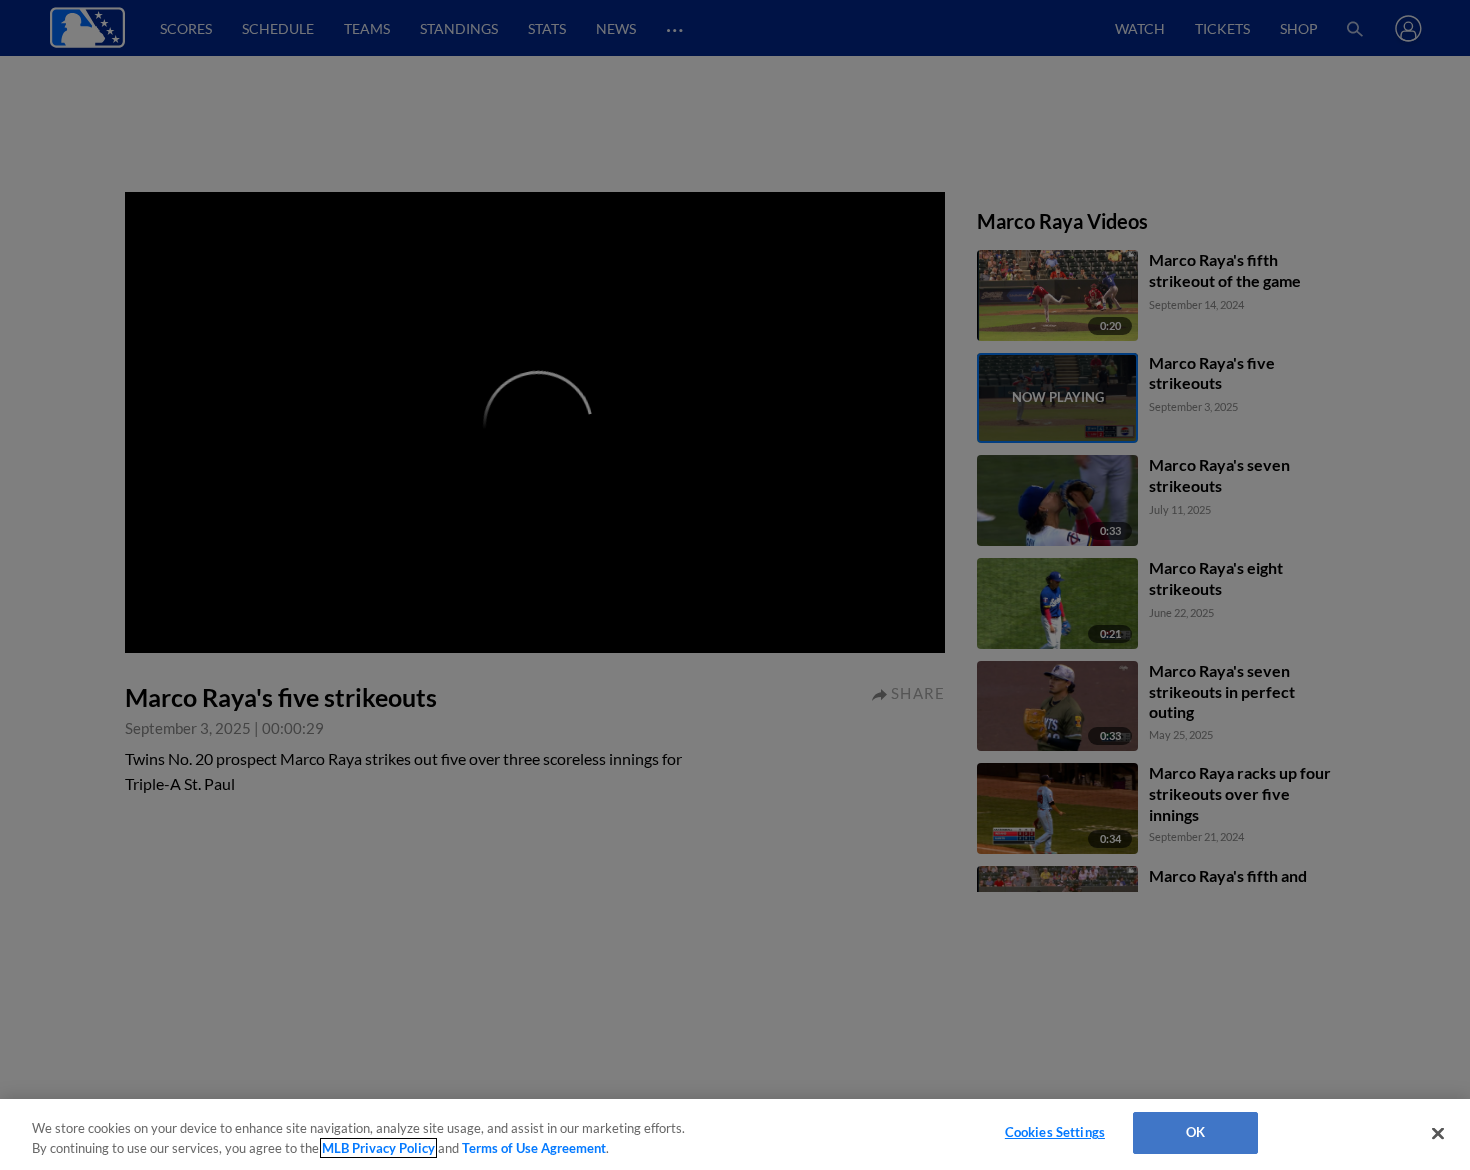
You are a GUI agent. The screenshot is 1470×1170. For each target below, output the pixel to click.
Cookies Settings (1055, 1132)
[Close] (1438, 1133)
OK (1195, 1132)
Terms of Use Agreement (534, 1148)
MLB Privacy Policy (378, 1148)
